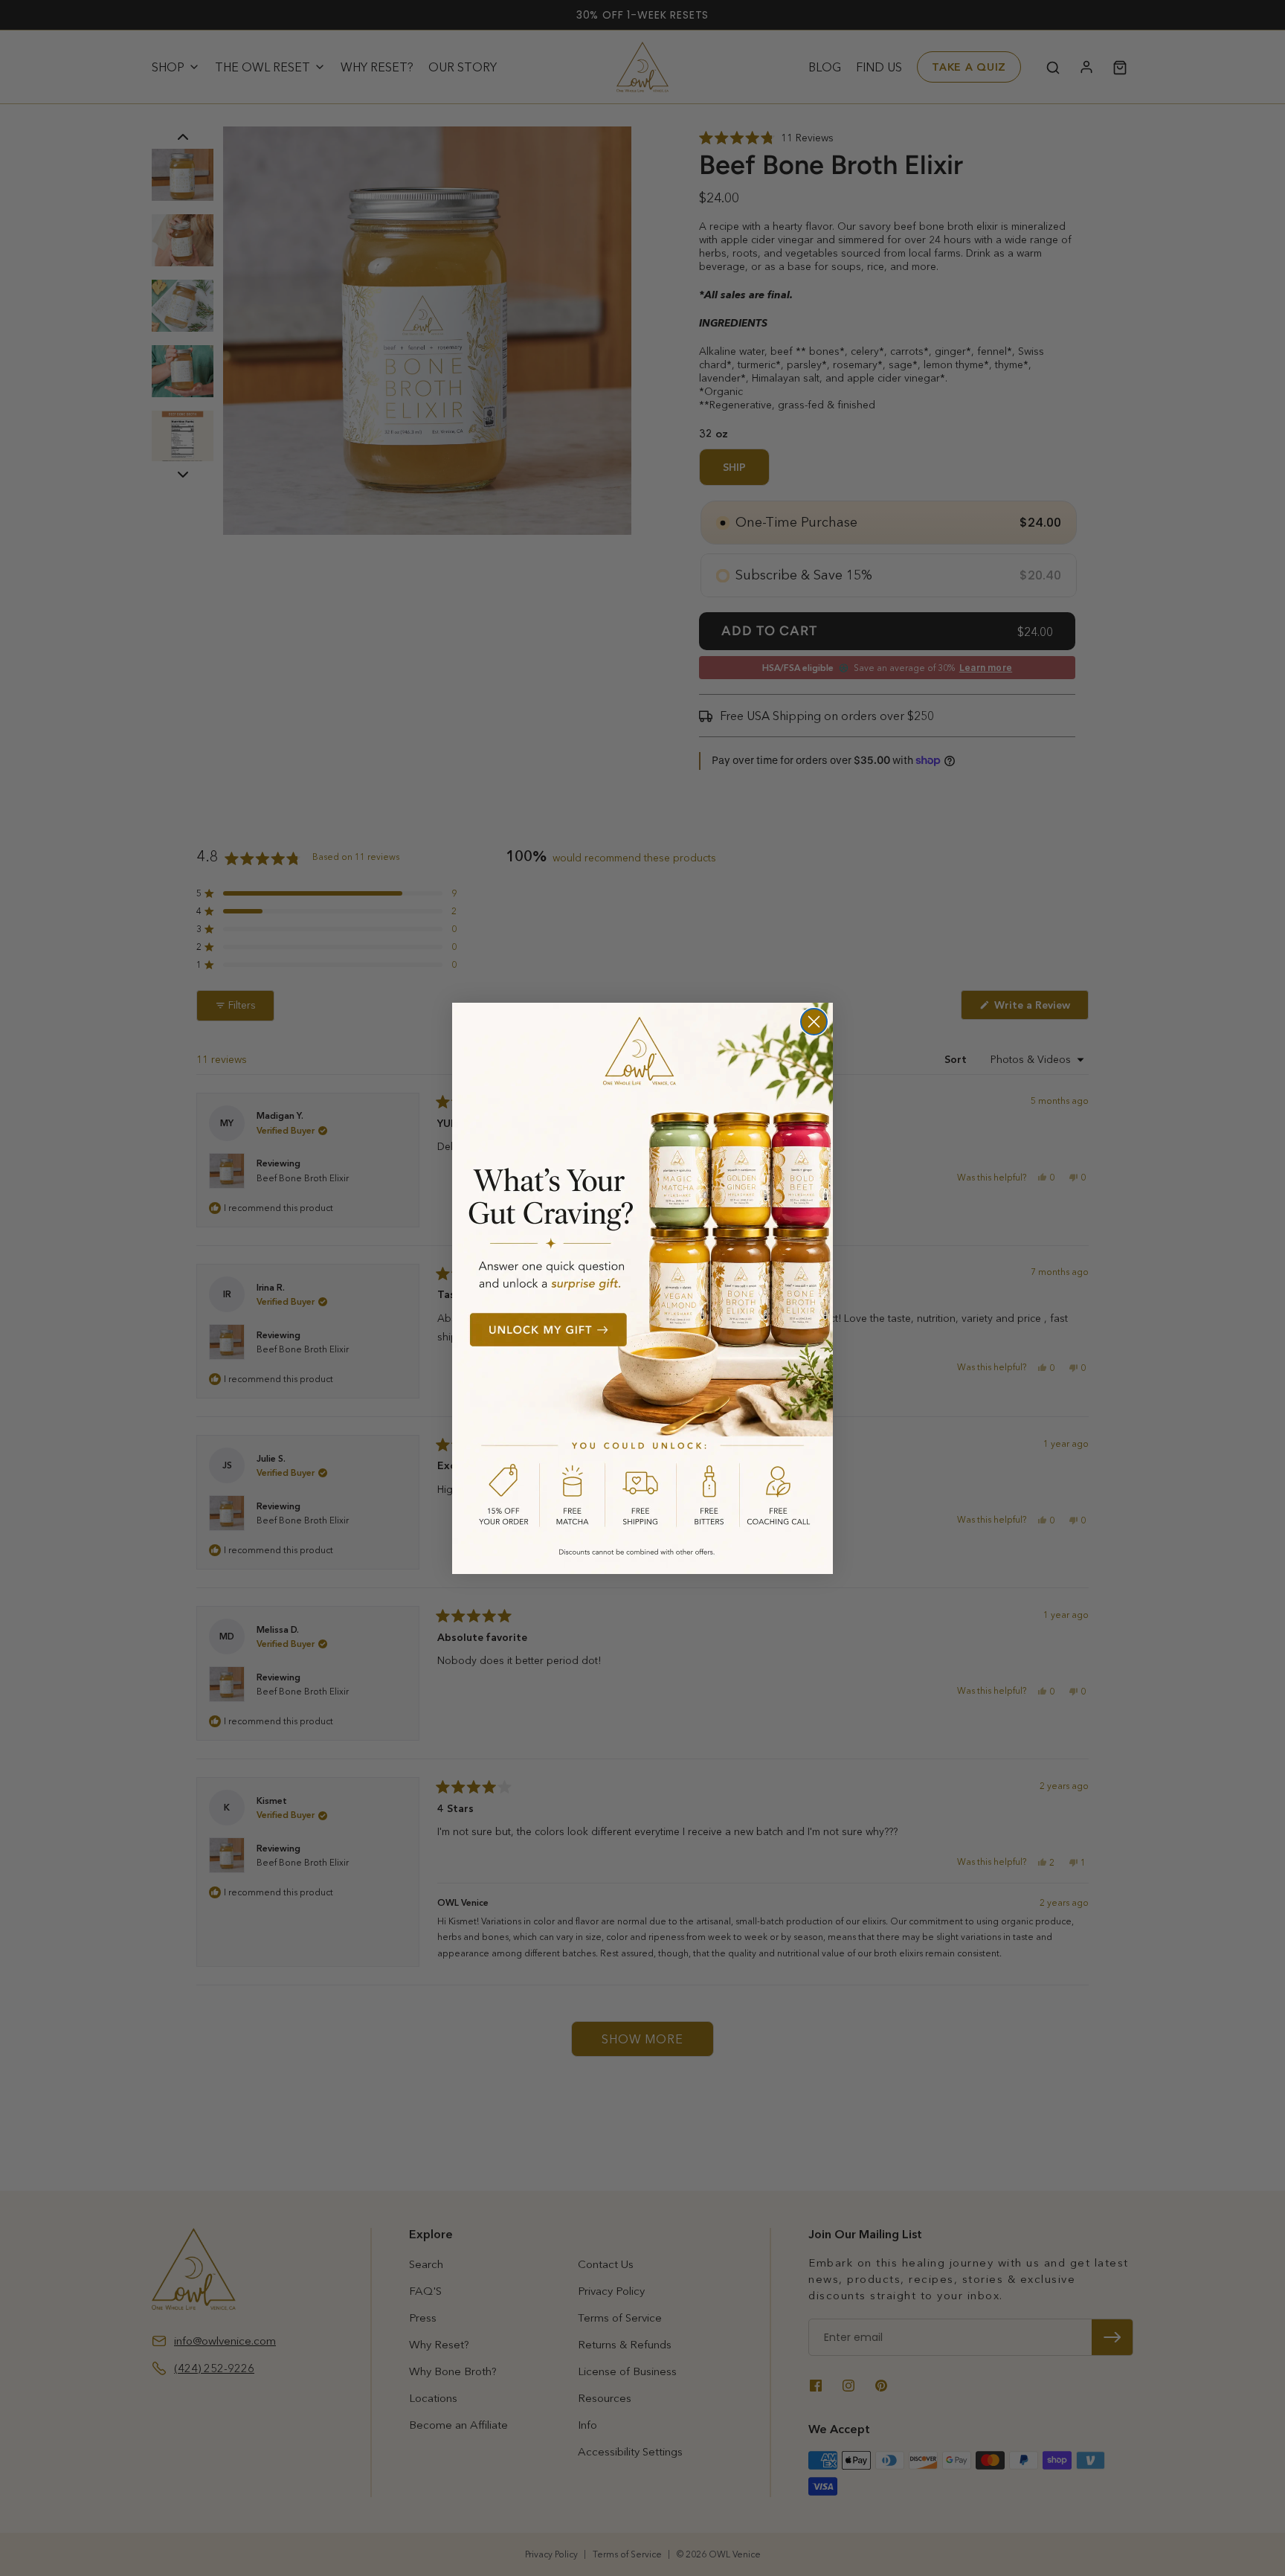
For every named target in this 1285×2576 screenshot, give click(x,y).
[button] (642, 1288)
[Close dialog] (814, 1022)
